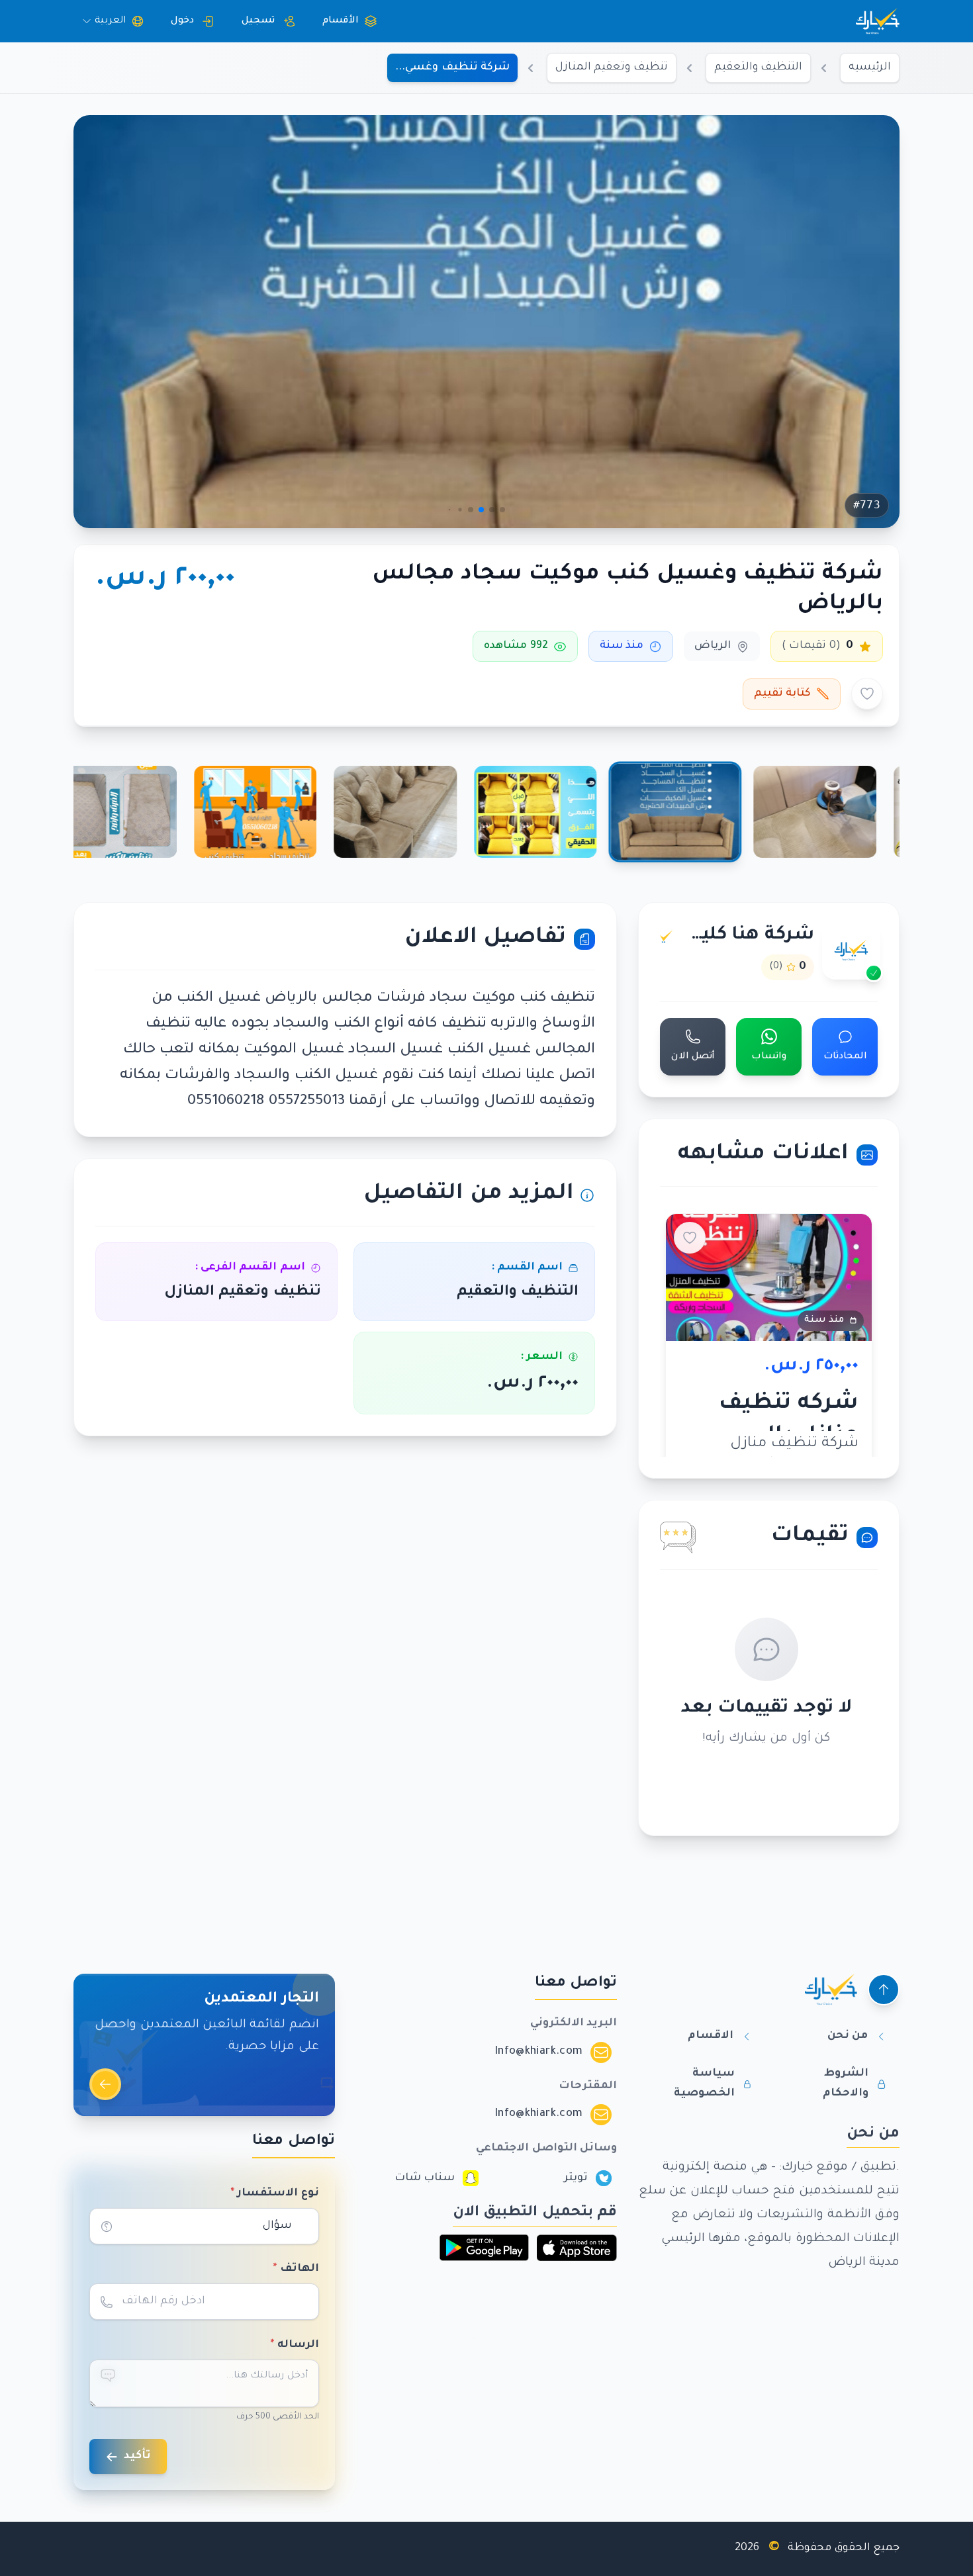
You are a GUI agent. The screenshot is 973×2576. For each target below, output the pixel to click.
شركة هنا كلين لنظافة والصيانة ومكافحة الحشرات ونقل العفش (746, 936)
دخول (182, 21)
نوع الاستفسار (275, 2193)
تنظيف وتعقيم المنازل (612, 68)
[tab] (815, 812)
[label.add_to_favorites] (867, 694)
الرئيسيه (870, 68)
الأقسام (341, 21)
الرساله (295, 2345)
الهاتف (296, 2269)
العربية (110, 21)
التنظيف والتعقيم (758, 68)
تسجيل (258, 21)
